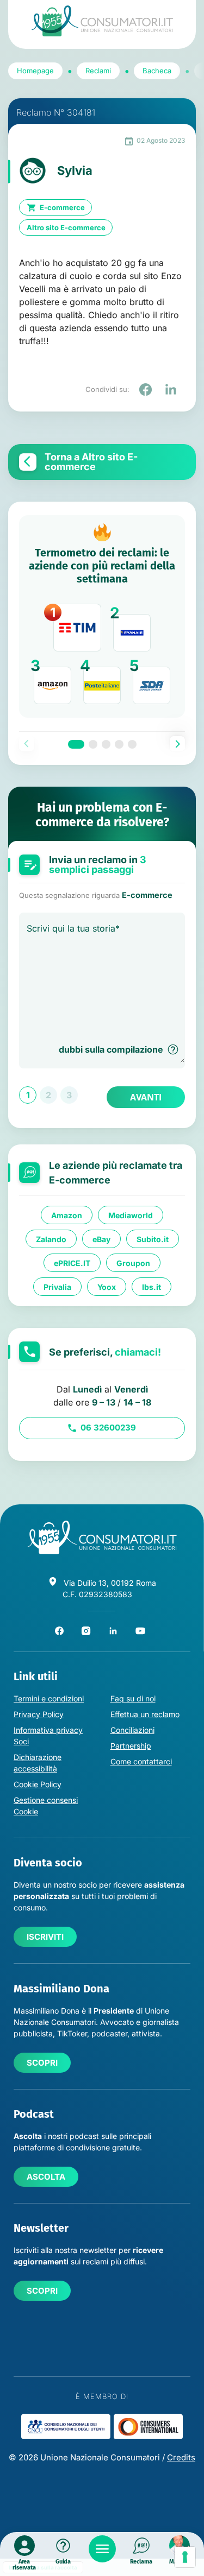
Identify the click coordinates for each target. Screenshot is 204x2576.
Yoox (107, 1286)
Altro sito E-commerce (66, 227)
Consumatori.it (102, 21)
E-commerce (62, 207)
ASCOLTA (46, 2177)
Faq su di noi (133, 1698)
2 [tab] (93, 744)
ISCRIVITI (45, 1937)
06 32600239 (108, 1428)
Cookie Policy (38, 1784)
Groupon (133, 1262)
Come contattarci (141, 1761)
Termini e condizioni (49, 1698)
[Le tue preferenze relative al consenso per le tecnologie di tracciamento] (185, 2557)
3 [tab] (106, 744)
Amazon (67, 1215)
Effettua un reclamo (145, 1714)
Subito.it (153, 1239)
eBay (101, 1239)
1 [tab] (76, 744)
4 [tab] (119, 744)
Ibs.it (152, 1286)
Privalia (57, 1286)
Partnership (131, 1746)
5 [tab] (132, 744)
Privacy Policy (39, 1714)
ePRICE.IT (72, 1262)
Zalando (51, 1239)
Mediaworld (131, 1215)
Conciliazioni (132, 1730)
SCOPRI (42, 2063)
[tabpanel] (102, 616)
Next (177, 744)
